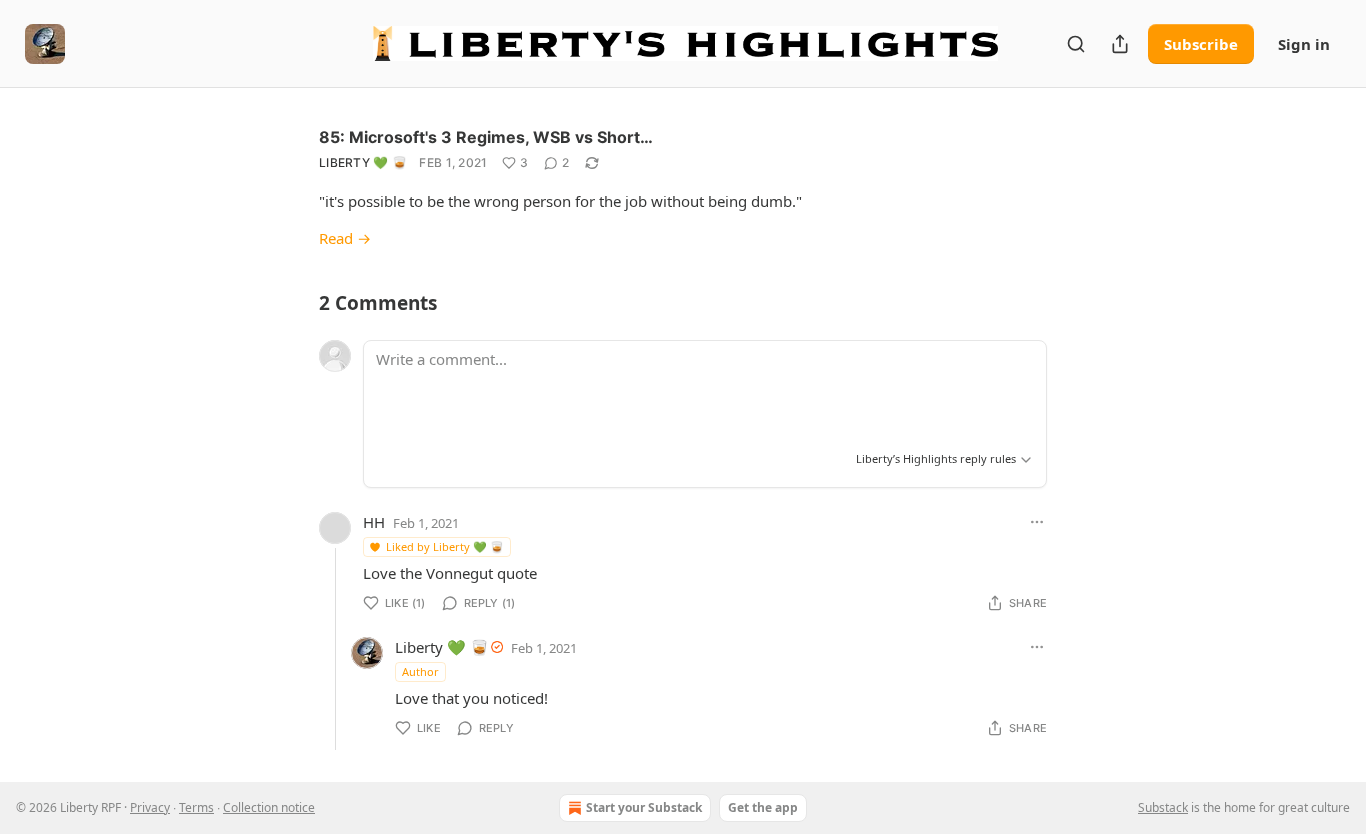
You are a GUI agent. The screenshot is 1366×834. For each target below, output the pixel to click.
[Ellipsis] (1037, 522)
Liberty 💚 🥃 (363, 162)
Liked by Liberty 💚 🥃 (445, 546)
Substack (1163, 807)
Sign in (1304, 44)
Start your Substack (644, 807)
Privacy (150, 807)
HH (374, 522)
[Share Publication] (1120, 44)
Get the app (763, 807)
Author (420, 671)
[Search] (1076, 44)
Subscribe (1201, 44)
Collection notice (269, 807)
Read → (345, 238)
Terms (196, 807)
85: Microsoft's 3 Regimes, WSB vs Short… (486, 137)
